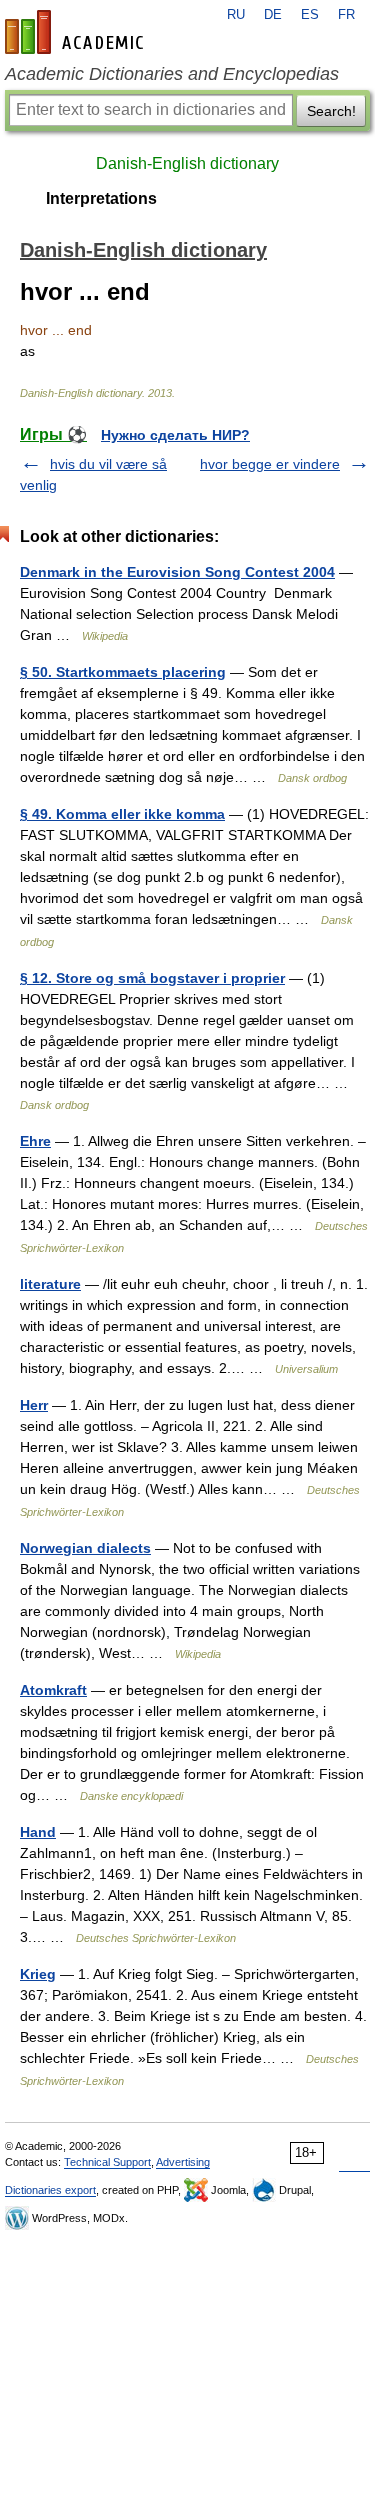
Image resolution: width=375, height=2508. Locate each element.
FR (346, 15)
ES (310, 15)
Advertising (183, 2162)
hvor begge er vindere (270, 464)
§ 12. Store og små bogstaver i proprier (152, 978)
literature (50, 1284)
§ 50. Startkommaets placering (123, 672)
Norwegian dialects (85, 1548)
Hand (38, 1832)
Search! (331, 111)
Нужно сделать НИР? (175, 435)
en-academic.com (77, 32)
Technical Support (107, 2162)
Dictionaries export (50, 2190)
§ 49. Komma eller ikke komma (122, 814)
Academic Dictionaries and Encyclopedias (172, 74)
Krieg (38, 1974)
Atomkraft (53, 1690)
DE (273, 15)
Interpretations (101, 198)
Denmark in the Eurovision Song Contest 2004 (177, 572)
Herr (34, 1405)
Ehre (35, 1141)
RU (236, 15)
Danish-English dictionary (187, 163)
